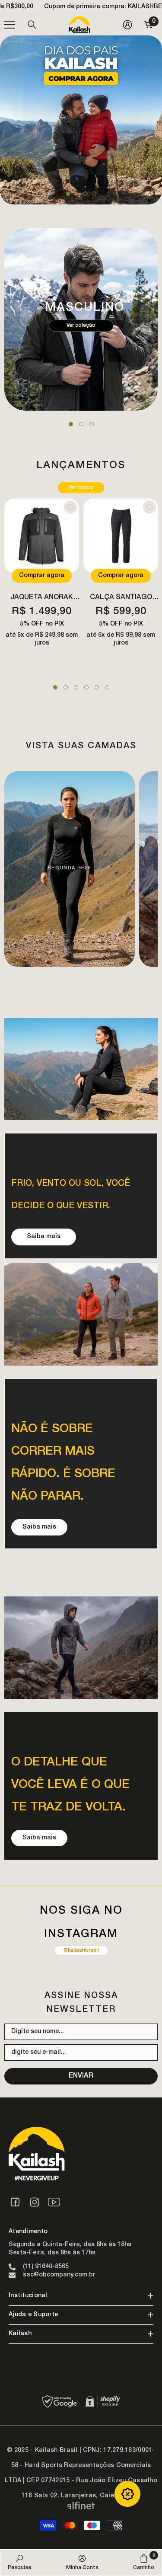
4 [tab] (94, 194)
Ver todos (81, 488)
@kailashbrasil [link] (81, 1950)
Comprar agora (42, 576)
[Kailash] (81, 1069)
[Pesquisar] (32, 25)
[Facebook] (15, 2202)
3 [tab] (86, 194)
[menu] (10, 25)
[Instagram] (35, 2202)
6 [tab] (107, 687)
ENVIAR (81, 2076)
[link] (19, 2562)
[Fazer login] (127, 25)
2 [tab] (77, 194)
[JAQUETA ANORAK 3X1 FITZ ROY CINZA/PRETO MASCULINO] (42, 536)
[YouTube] (54, 2202)
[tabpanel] (81, 120)
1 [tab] (68, 194)
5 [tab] (97, 687)
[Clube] (127, 2494)
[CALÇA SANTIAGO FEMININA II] (121, 536)
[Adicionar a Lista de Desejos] (70, 507)
